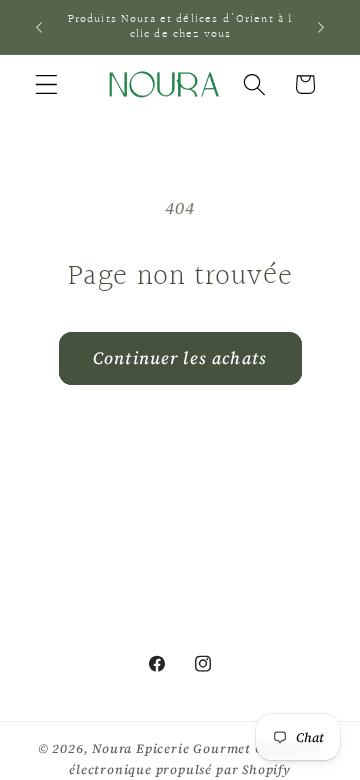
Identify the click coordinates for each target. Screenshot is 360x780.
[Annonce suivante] (321, 27)
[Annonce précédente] (39, 27)
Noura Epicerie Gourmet (171, 748)
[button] (46, 84)
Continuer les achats (180, 358)
